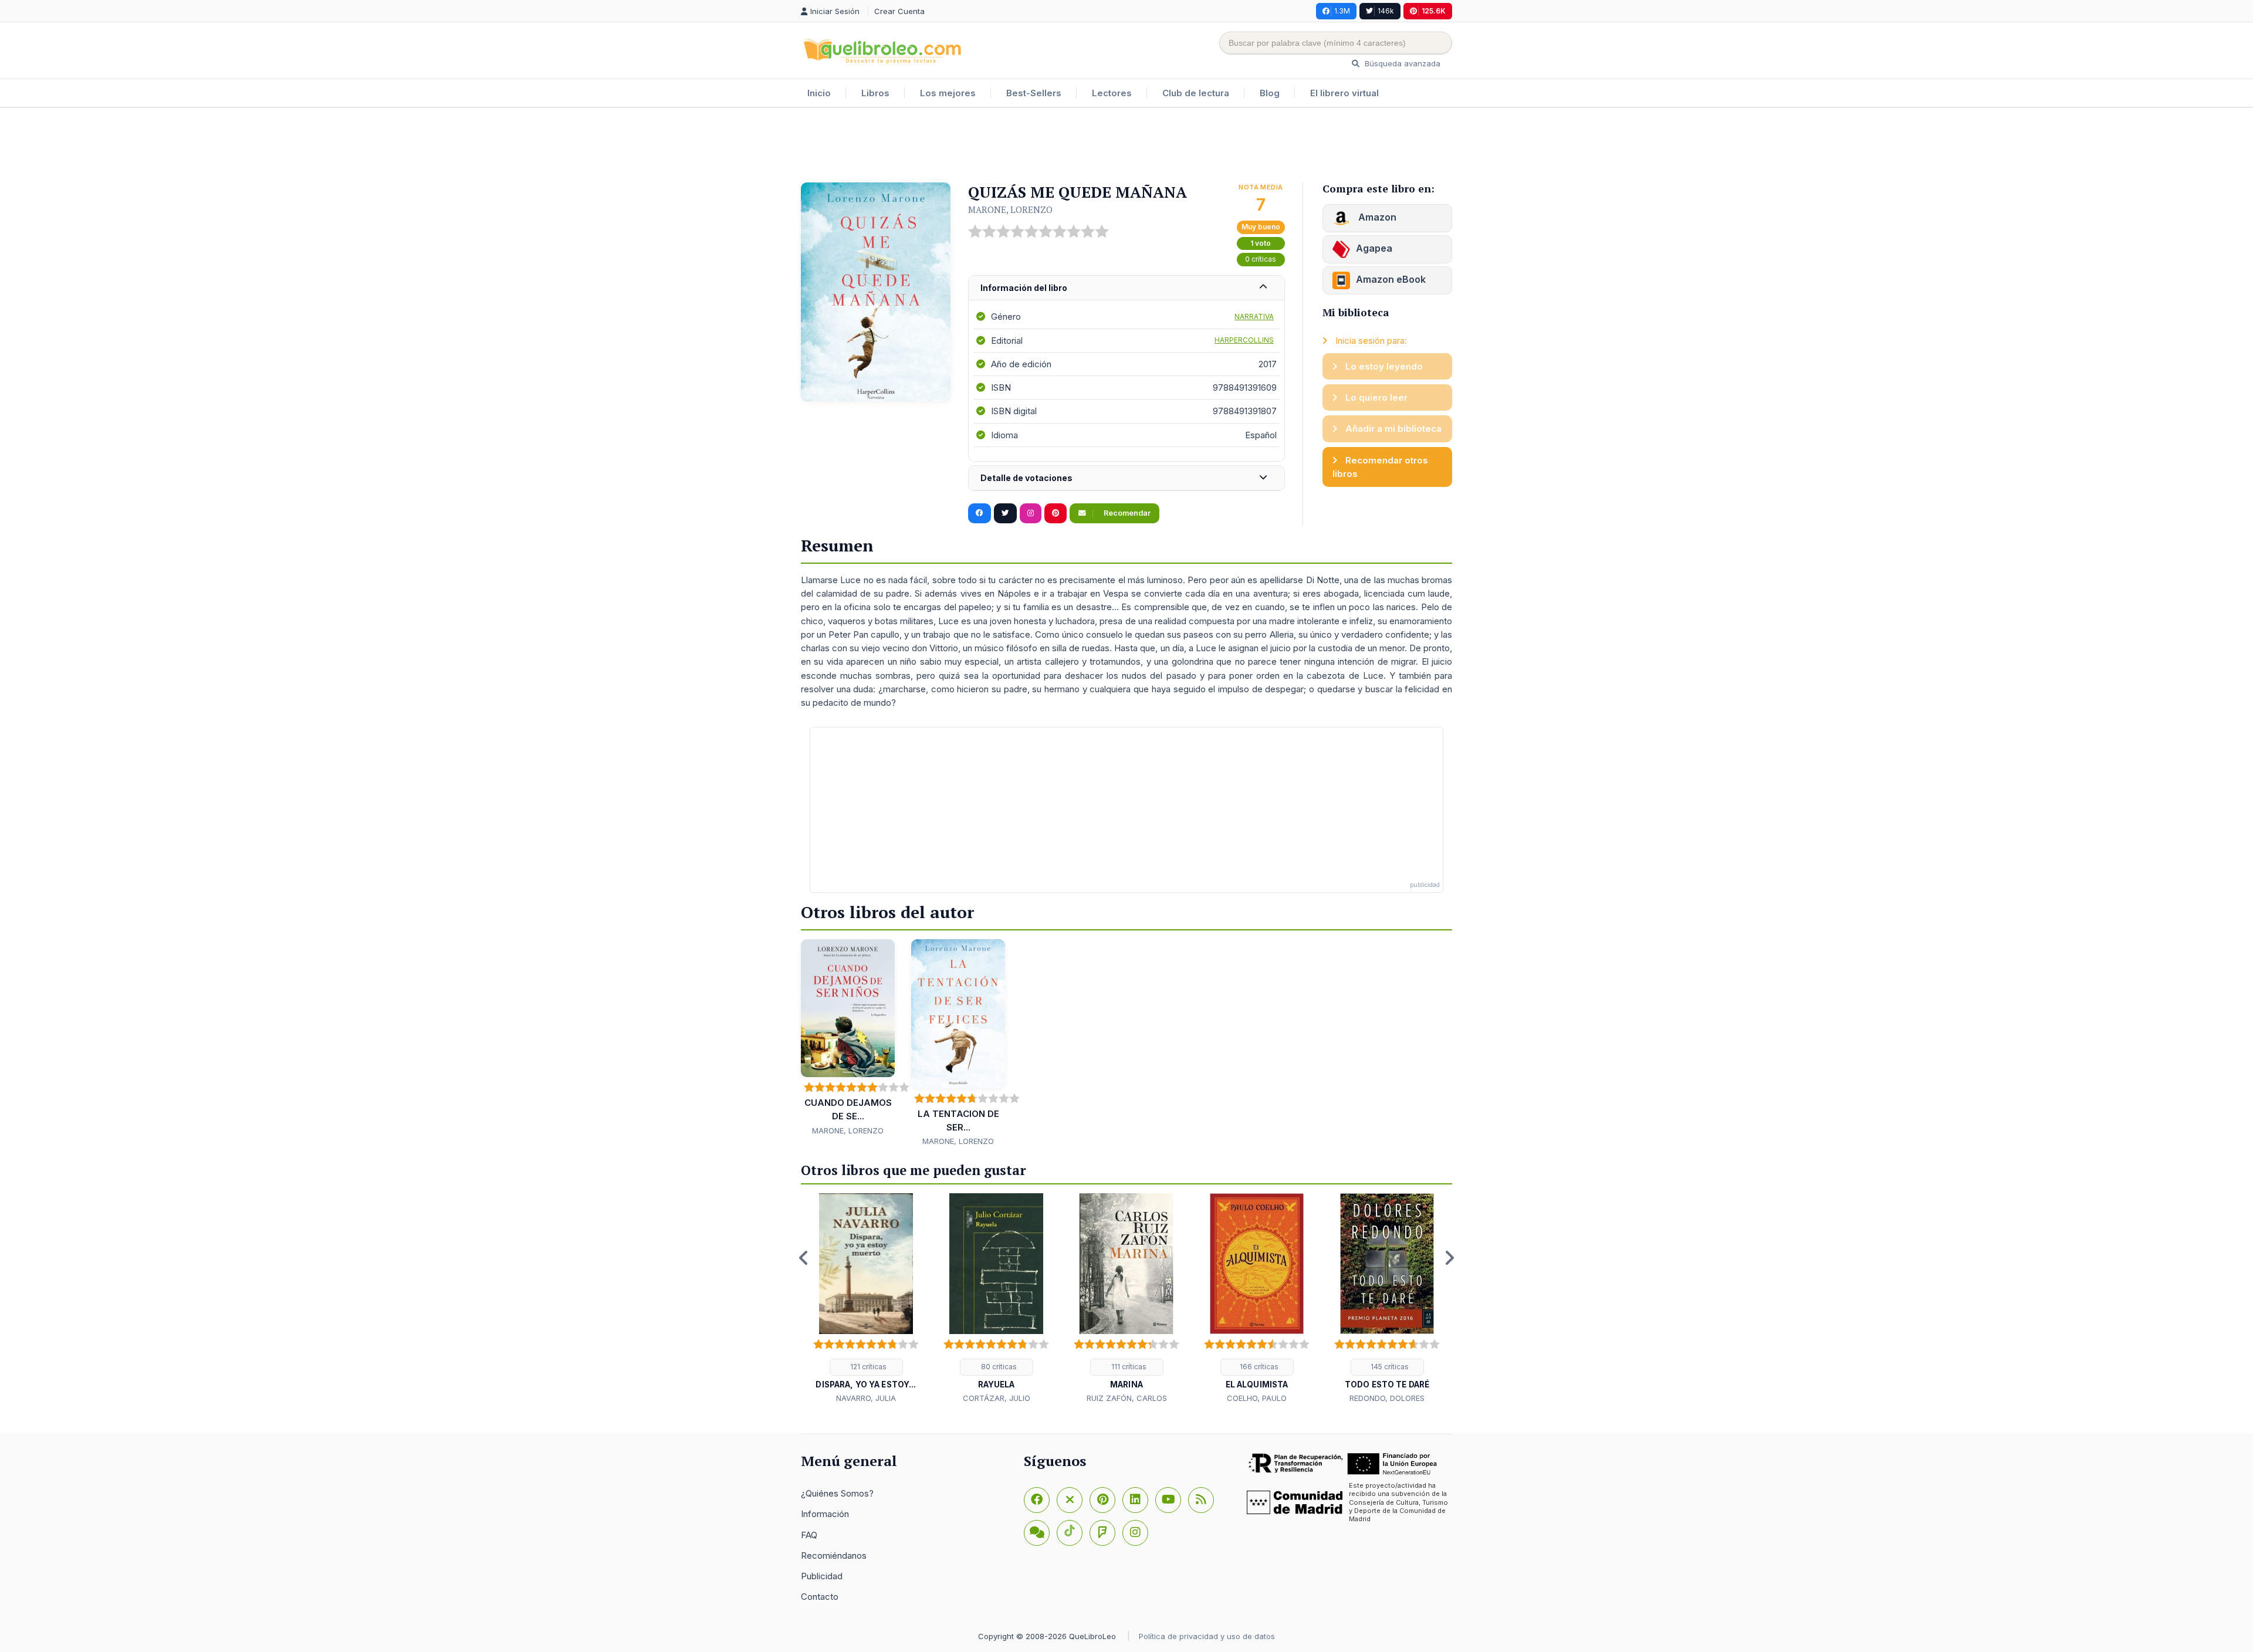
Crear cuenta (899, 11)
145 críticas (1389, 1367)
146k (1386, 11)
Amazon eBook (1391, 279)
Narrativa (1254, 316)
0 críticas (1261, 259)
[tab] (1126, 288)
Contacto (820, 1597)
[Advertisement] (1126, 146)
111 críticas (1128, 1367)
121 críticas (867, 1367)
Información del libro (1024, 288)
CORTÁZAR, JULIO (997, 1398)
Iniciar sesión (836, 11)
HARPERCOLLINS (1244, 340)
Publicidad (822, 1576)
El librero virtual (1344, 93)
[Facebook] (1037, 1500)
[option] (866, 1299)
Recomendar (1126, 513)
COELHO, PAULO (1257, 1398)
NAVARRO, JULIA (866, 1398)
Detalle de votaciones (1026, 478)
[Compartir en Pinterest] (1056, 513)
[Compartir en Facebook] (980, 513)
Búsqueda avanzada (1401, 63)
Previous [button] (804, 1258)
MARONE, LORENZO (1010, 209)
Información (825, 1514)
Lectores (1112, 93)
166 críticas (1258, 1367)
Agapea (1374, 248)
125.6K (1434, 11)
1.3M (1342, 11)
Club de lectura (1196, 93)
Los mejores (948, 93)
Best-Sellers (1034, 93)
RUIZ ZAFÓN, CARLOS (1127, 1398)
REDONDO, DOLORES (1387, 1398)
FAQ (809, 1535)
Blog (1270, 93)
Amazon (1376, 217)
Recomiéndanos (834, 1555)
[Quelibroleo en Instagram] (1031, 513)
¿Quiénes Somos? (837, 1493)
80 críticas (998, 1367)
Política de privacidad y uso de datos (1207, 1636)
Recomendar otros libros (1380, 467)
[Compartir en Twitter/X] (1005, 513)
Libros (875, 93)
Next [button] (1449, 1258)
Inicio (819, 93)
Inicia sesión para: (1370, 341)
